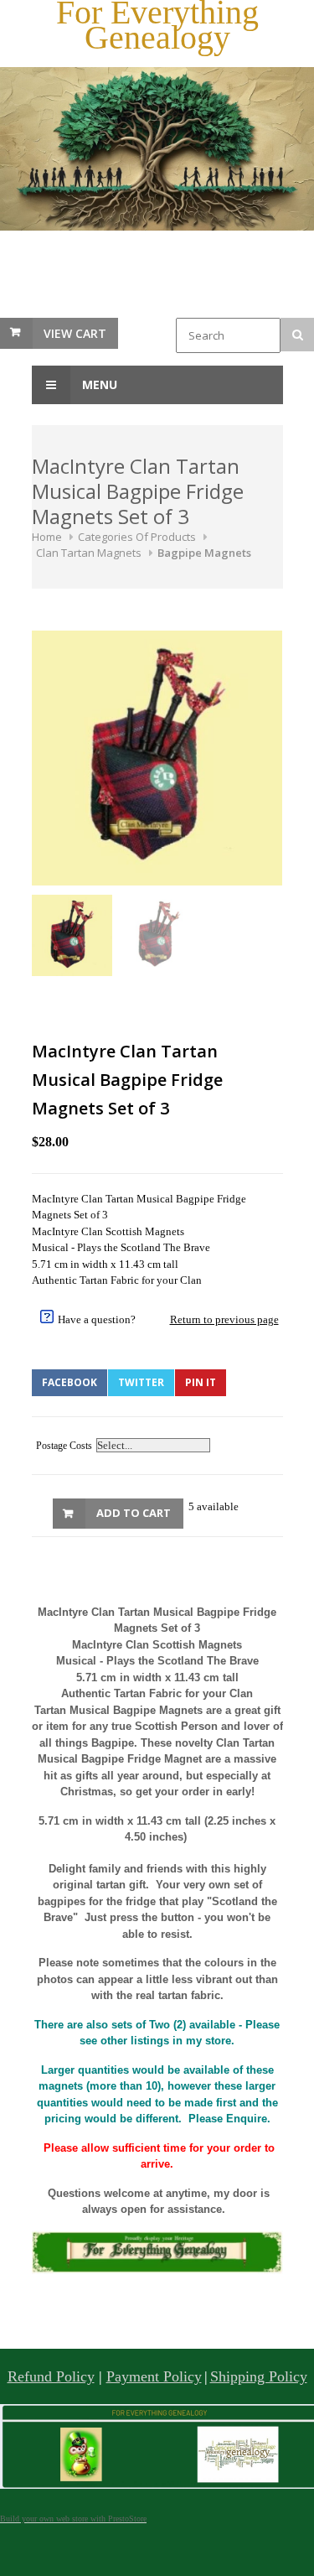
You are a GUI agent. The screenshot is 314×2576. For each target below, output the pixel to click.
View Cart (75, 333)
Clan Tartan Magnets (89, 553)
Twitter (141, 1382)
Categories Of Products (137, 537)
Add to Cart (134, 1513)
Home (47, 537)
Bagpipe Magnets (204, 553)
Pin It (201, 1382)
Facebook (69, 1382)
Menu (98, 384)
